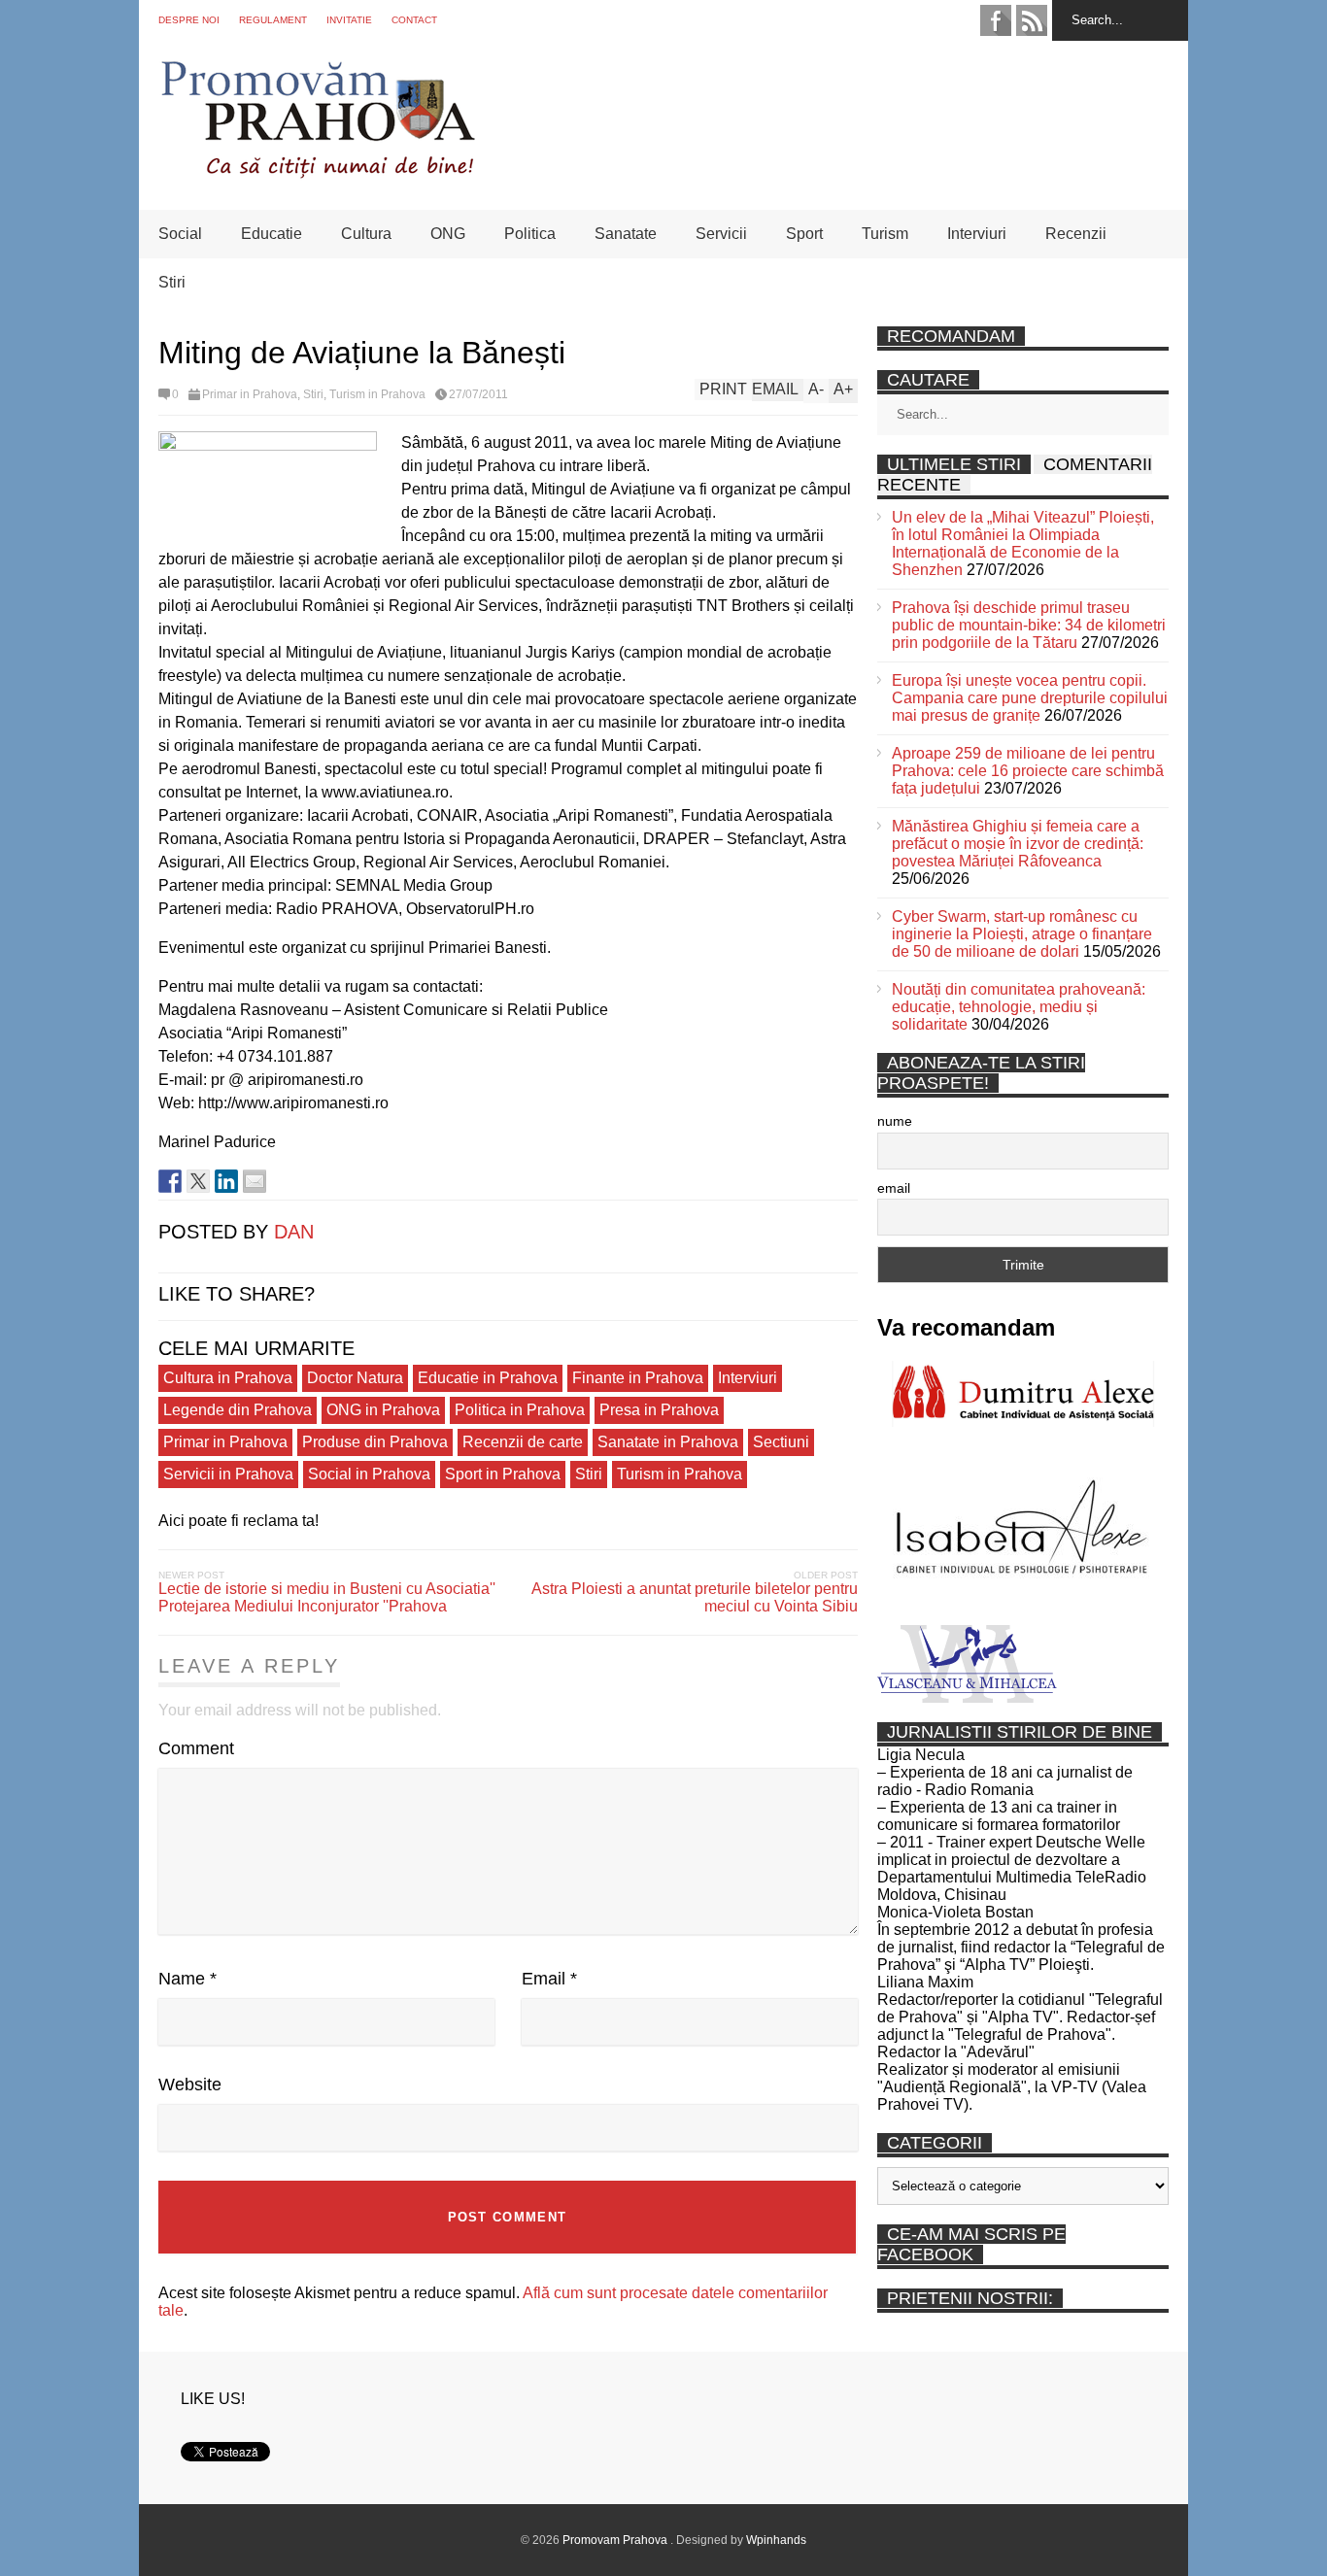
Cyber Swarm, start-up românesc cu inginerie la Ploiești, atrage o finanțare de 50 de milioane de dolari (1022, 934)
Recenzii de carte (523, 1442)
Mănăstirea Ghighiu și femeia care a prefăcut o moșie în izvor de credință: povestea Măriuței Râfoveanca (1018, 844)
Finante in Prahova (638, 1378)
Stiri (172, 282)
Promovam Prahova (616, 2540)
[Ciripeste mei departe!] (198, 1181)
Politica (530, 234)
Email (549, 1979)
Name (187, 1979)
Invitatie (349, 20)
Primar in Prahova (250, 394)
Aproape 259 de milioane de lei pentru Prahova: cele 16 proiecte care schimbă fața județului (1028, 771)
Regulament (273, 20)
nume (895, 1121)
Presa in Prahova (659, 1410)
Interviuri (977, 234)
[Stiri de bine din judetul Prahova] (317, 172)
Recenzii (1076, 234)
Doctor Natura (355, 1378)
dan (294, 1232)
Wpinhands (776, 2540)
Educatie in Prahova (488, 1378)
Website (190, 2085)
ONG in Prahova (383, 1410)
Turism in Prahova (377, 394)
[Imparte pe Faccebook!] (170, 1181)
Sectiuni (781, 1442)
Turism (885, 234)
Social (180, 234)
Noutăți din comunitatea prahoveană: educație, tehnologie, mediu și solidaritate (1019, 1007)
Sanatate (626, 234)
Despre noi (189, 20)
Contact (414, 20)
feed (1032, 20)
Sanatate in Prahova (668, 1442)
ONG (448, 234)
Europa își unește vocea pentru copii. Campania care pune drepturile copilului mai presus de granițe (1030, 698)
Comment (196, 1748)
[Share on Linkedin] (226, 1181)
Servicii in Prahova (228, 1474)
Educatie (272, 234)
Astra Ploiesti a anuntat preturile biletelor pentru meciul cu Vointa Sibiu (695, 1597)
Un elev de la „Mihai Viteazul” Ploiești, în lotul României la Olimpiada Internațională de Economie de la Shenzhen (1023, 543)
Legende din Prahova (238, 1410)
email (894, 1188)
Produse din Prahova (375, 1442)
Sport (804, 234)
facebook (996, 20)
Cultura (366, 234)
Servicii (721, 234)
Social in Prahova (369, 1474)
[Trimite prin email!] (255, 1181)
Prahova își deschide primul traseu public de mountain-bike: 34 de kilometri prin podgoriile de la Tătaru (1029, 625)
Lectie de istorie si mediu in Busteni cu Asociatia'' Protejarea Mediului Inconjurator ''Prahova (327, 1597)
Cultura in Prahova (228, 1378)
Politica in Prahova (520, 1410)
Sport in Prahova (503, 1474)
